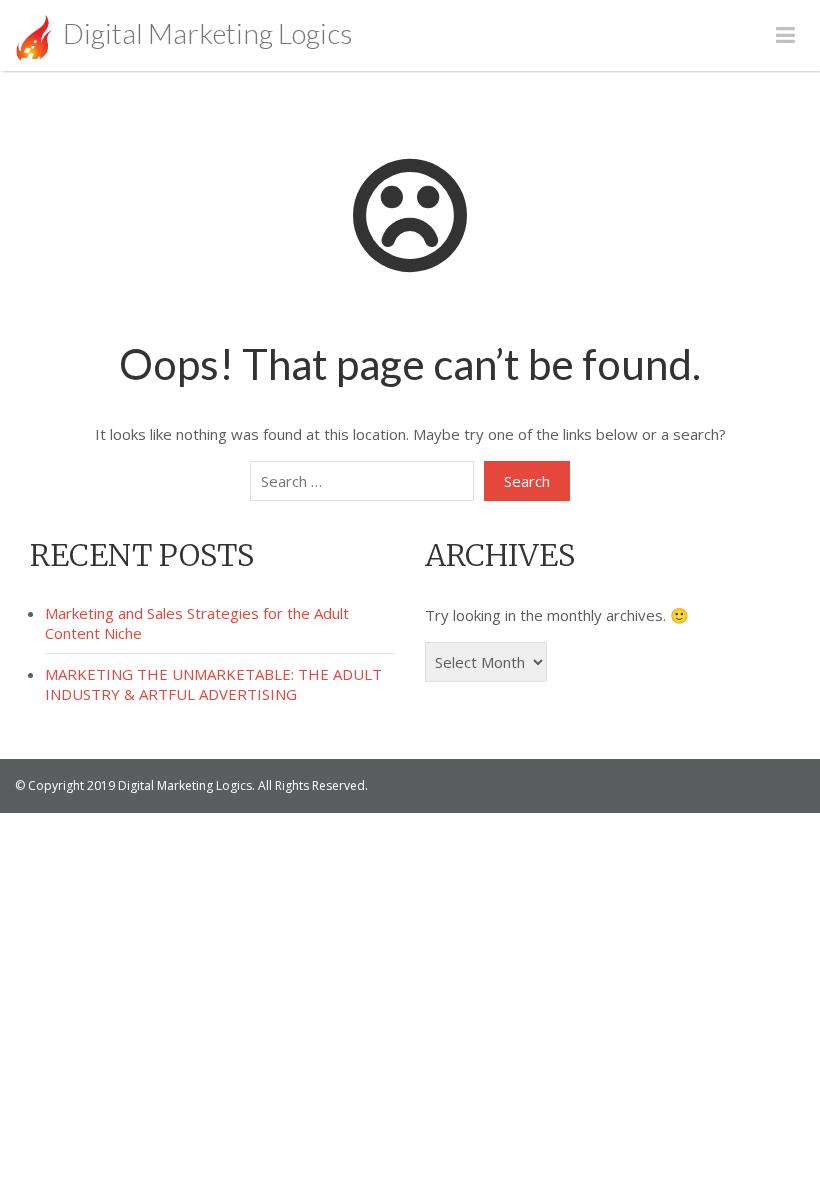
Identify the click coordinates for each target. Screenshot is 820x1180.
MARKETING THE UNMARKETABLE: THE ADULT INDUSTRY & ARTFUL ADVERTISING (213, 684)
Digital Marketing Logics (205, 33)
